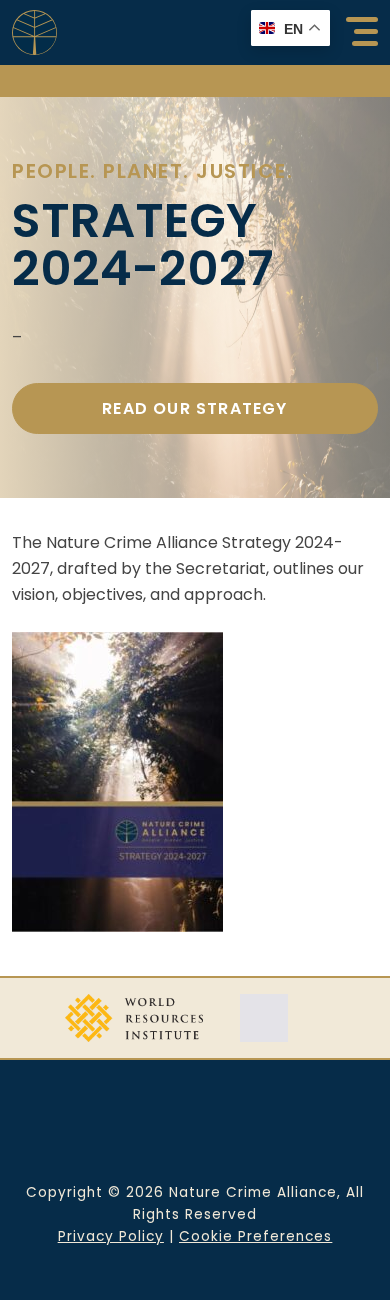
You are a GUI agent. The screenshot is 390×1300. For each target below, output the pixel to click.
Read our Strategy (194, 408)
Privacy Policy (111, 1236)
